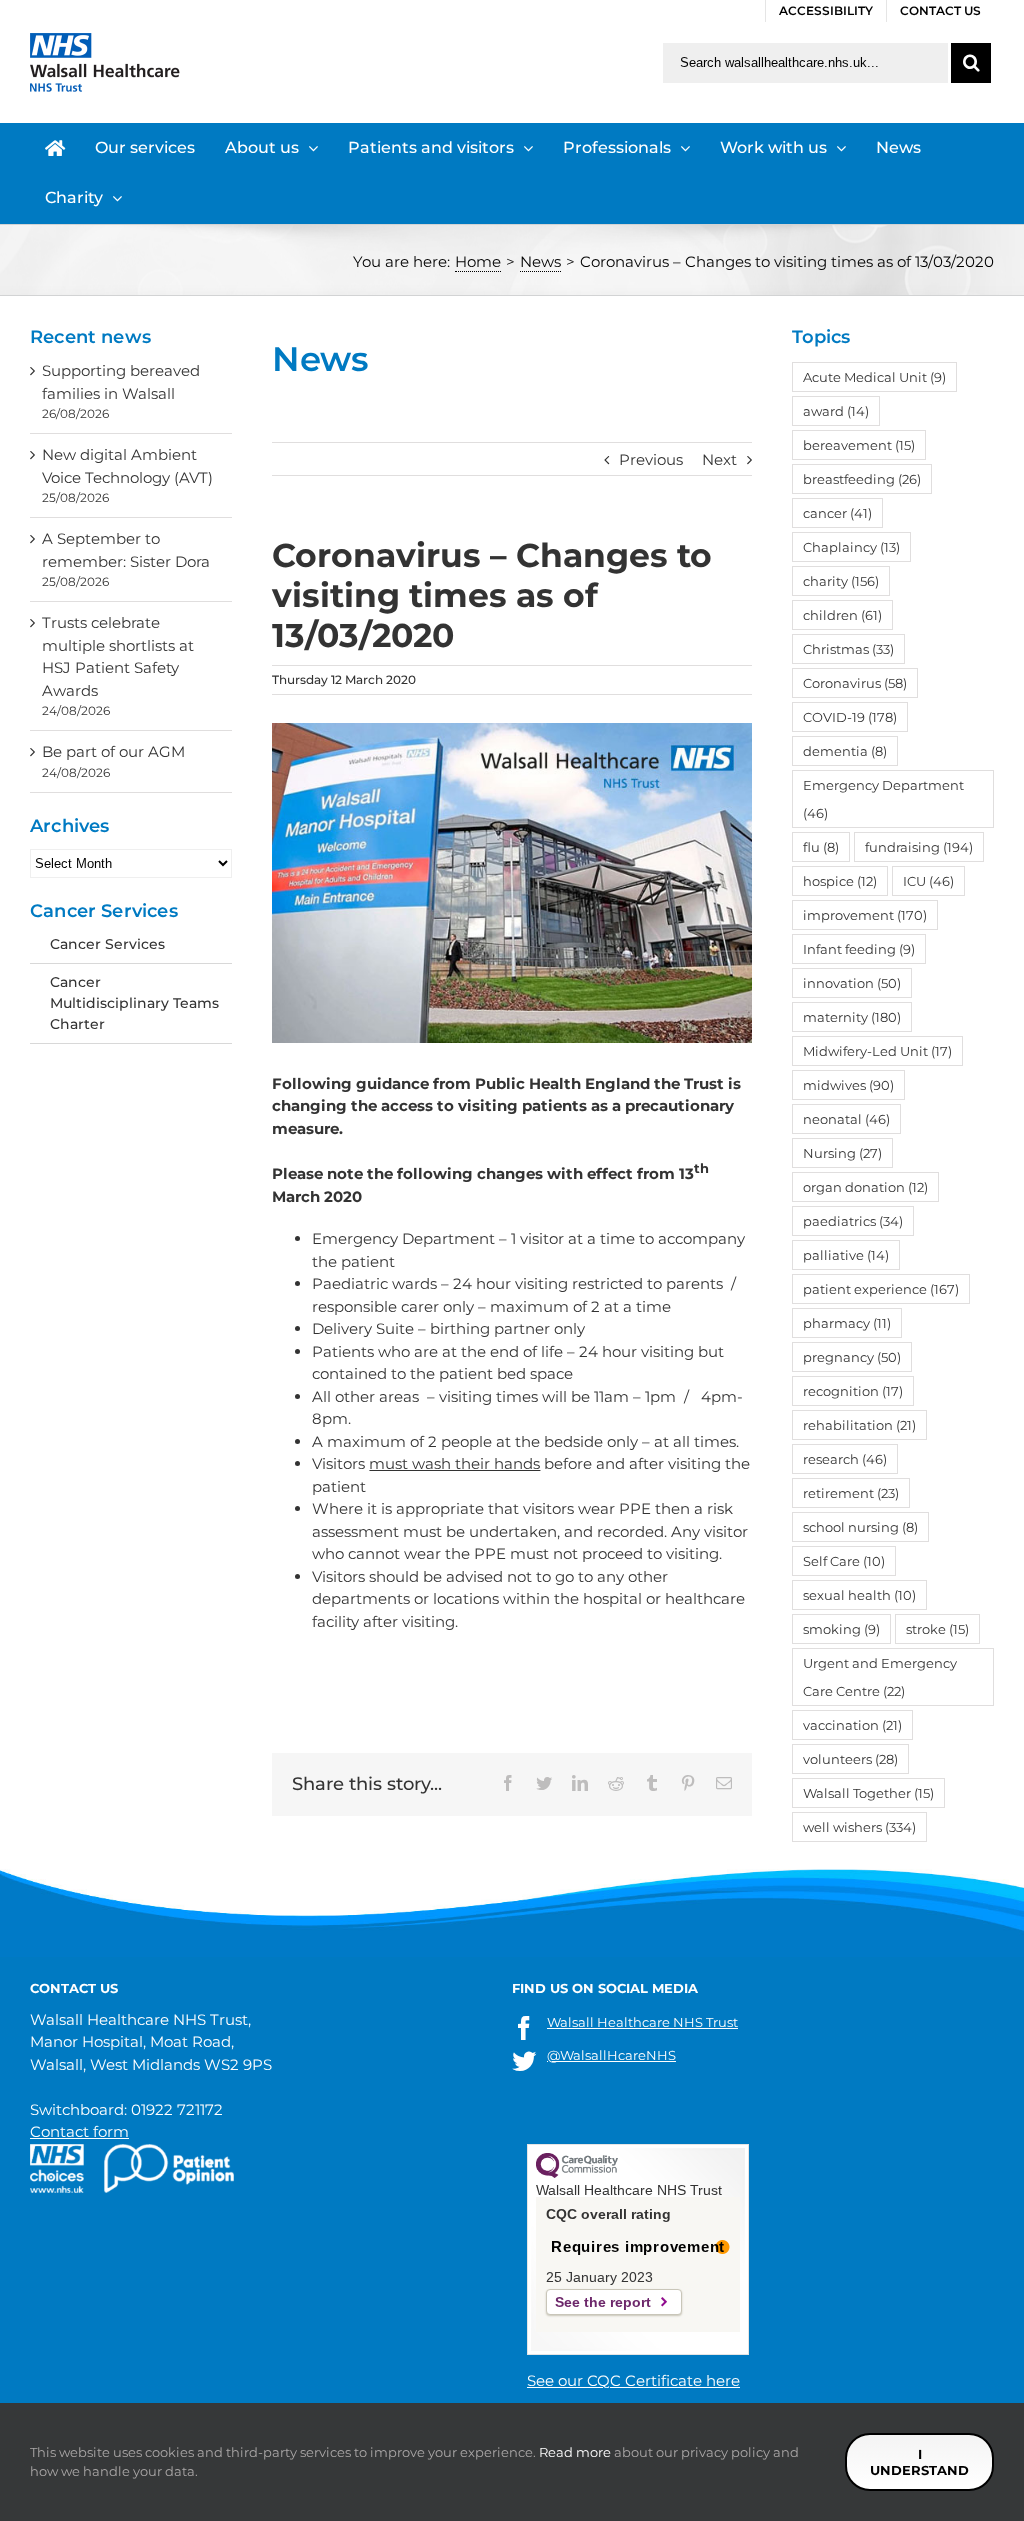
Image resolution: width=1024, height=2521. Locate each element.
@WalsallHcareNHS (611, 2055)
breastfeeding (862, 479)
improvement (865, 915)
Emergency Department (883, 799)
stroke (937, 1629)
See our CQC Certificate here (633, 2380)
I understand (919, 2462)
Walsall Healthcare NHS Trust (642, 2022)
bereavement (859, 445)
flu (821, 847)
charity (841, 581)
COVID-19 (850, 717)
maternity (852, 1017)
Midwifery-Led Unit (877, 1051)
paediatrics (853, 1221)
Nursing (842, 1153)
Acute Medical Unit (874, 377)
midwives (848, 1085)
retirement (851, 1493)
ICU (928, 881)
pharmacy (847, 1323)
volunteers (850, 1759)
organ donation (865, 1187)
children (842, 615)
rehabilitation (859, 1425)
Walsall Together (868, 1793)
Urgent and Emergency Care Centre (880, 1677)
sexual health (859, 1595)
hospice (840, 881)
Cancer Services (107, 944)
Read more (575, 2452)
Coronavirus (855, 683)
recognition (853, 1391)
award (836, 411)
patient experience (881, 1289)
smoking (841, 1629)
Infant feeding (859, 949)
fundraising (919, 847)
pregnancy (852, 1357)
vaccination (852, 1725)
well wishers (859, 1827)
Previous (651, 459)
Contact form (79, 2131)
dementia (845, 751)
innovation (852, 983)
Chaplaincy (851, 547)
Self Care (844, 1561)
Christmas (848, 649)
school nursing (860, 1527)
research (845, 1459)
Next (719, 459)
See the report (603, 2302)
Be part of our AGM (113, 751)
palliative (846, 1255)
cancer (837, 513)
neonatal (846, 1119)
